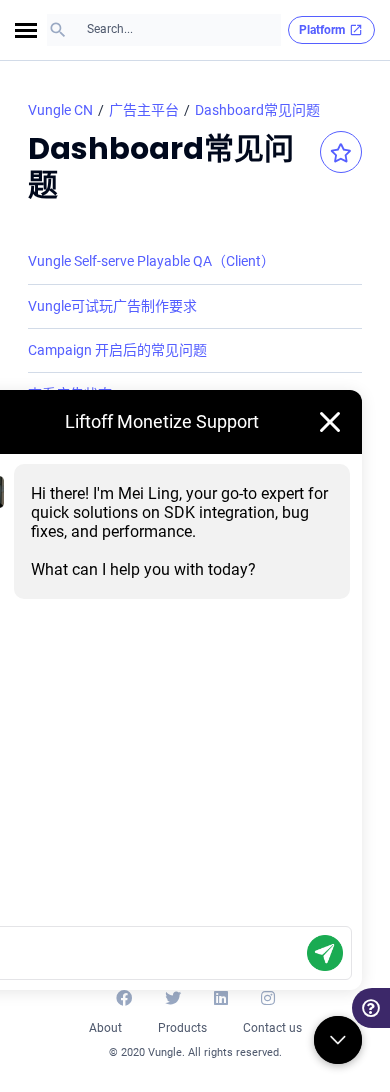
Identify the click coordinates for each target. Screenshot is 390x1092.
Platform (322, 30)
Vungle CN (60, 110)
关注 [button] (341, 152)
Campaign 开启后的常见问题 (117, 350)
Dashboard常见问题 (257, 110)
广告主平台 (144, 110)
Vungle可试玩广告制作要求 (112, 306)
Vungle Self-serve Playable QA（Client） (151, 261)
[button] (31, 30)
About (105, 1028)
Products (182, 1028)
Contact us (272, 1028)
